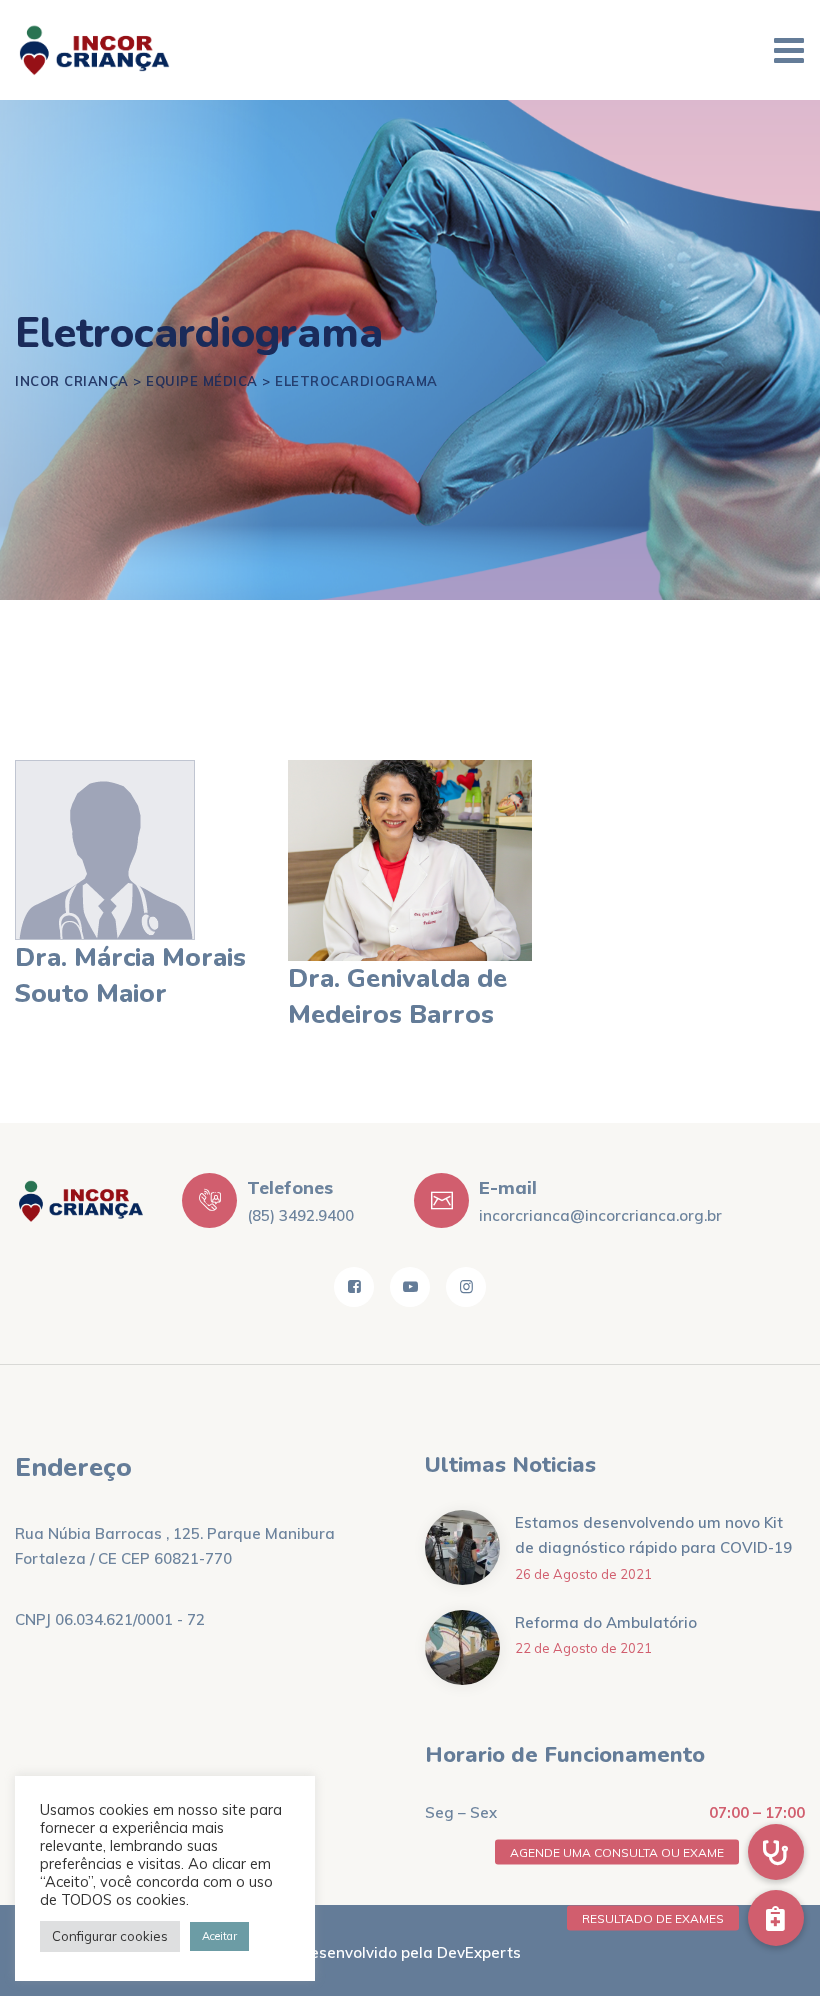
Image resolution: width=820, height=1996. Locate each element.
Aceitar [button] (219, 1936)
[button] (776, 1918)
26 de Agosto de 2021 (583, 1574)
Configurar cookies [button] (110, 1936)
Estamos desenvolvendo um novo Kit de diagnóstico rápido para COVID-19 (653, 1535)
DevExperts (479, 1952)
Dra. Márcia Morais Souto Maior (130, 975)
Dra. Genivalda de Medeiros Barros (397, 996)
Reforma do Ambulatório (606, 1622)
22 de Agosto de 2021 (583, 1648)
